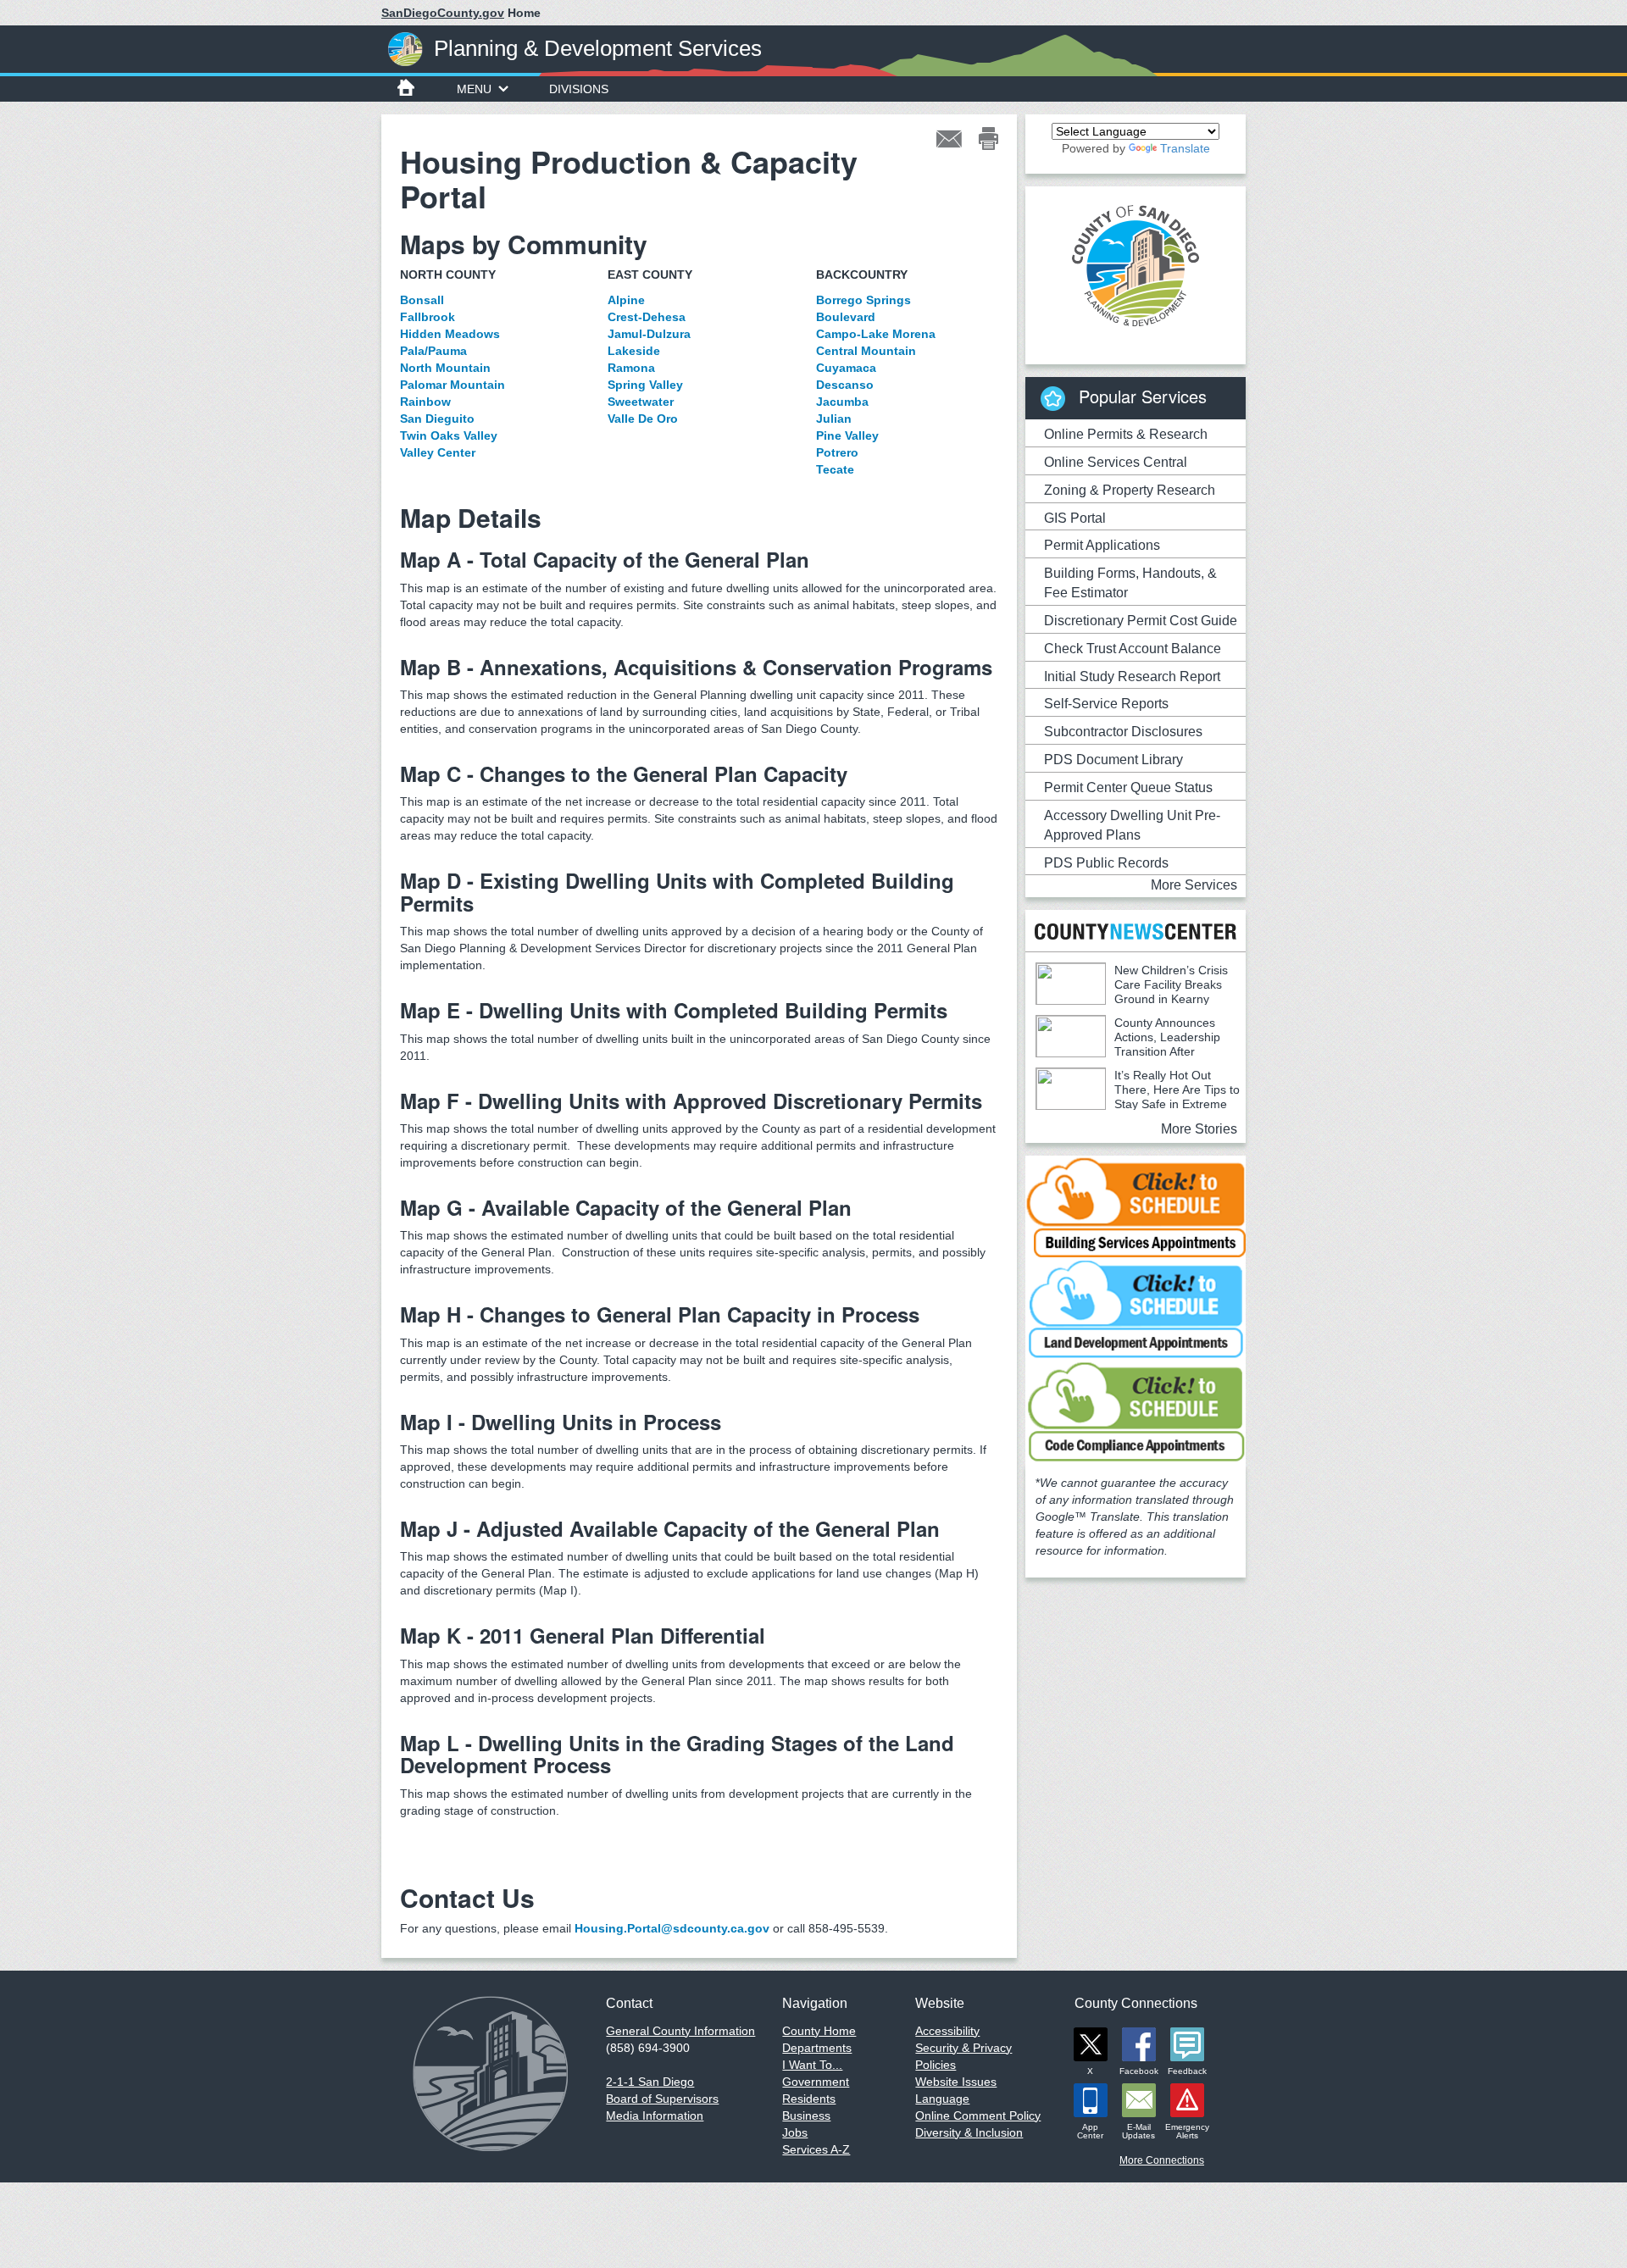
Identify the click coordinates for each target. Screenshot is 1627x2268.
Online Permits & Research (1126, 434)
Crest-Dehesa (647, 317)
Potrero (837, 452)
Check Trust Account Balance (1133, 649)
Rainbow (425, 402)
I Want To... (812, 2065)
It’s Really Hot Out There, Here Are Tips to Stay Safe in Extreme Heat (1138, 1097)
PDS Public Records (1106, 863)
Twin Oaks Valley (449, 435)
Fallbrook (428, 317)
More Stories (1199, 1129)
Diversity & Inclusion (969, 2132)
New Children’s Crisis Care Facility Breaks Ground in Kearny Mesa (1132, 992)
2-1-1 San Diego (650, 2082)
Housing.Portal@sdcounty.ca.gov (672, 1928)
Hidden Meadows (450, 334)
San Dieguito (437, 419)
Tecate (835, 469)
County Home (819, 2031)
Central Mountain (866, 351)
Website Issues (956, 2082)
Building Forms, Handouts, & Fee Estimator (1130, 583)
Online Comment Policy (978, 2116)
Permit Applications (1102, 545)
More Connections (1162, 2160)
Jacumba (842, 402)
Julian (834, 419)
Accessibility (947, 2031)
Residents (809, 2099)
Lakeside (634, 351)
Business (806, 2116)
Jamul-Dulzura (649, 334)
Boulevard (846, 317)
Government (816, 2082)
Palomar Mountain (453, 385)
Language (942, 2099)
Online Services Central (1116, 462)
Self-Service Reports (1106, 704)
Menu (474, 89)
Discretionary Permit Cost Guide (1141, 621)
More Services (1194, 885)
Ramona (631, 368)
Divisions (579, 89)
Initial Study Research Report (1132, 677)
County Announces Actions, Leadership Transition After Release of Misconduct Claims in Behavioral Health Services (1128, 1051)
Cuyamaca (846, 368)
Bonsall (422, 300)
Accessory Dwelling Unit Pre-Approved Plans (1132, 825)
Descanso (845, 385)
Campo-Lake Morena (876, 334)
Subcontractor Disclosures (1123, 732)
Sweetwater (641, 402)
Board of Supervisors (662, 2099)
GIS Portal (1075, 518)
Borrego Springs (863, 300)
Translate (1185, 148)
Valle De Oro (643, 419)
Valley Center (438, 452)
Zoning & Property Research (1130, 490)
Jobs (795, 2132)
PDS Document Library (1113, 760)
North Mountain (445, 368)
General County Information (680, 2031)
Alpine (626, 300)
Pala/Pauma (433, 351)
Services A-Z (816, 2149)
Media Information (655, 2116)
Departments (817, 2048)
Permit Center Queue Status (1128, 787)
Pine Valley (847, 435)
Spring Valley (645, 385)
